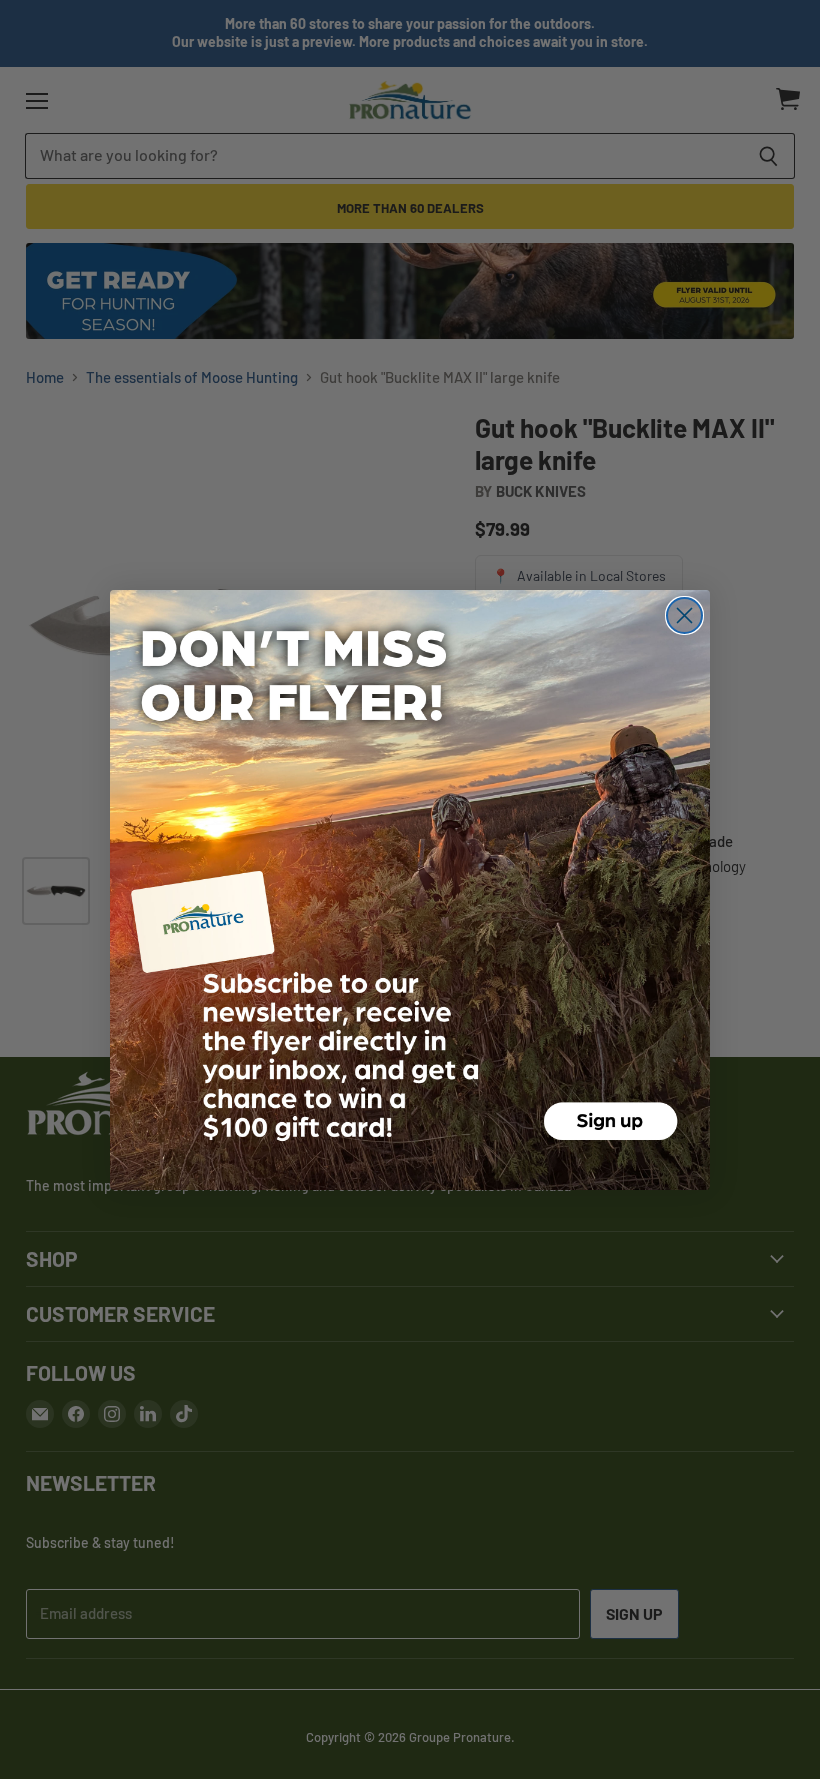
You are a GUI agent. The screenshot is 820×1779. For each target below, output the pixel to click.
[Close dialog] (684, 615)
